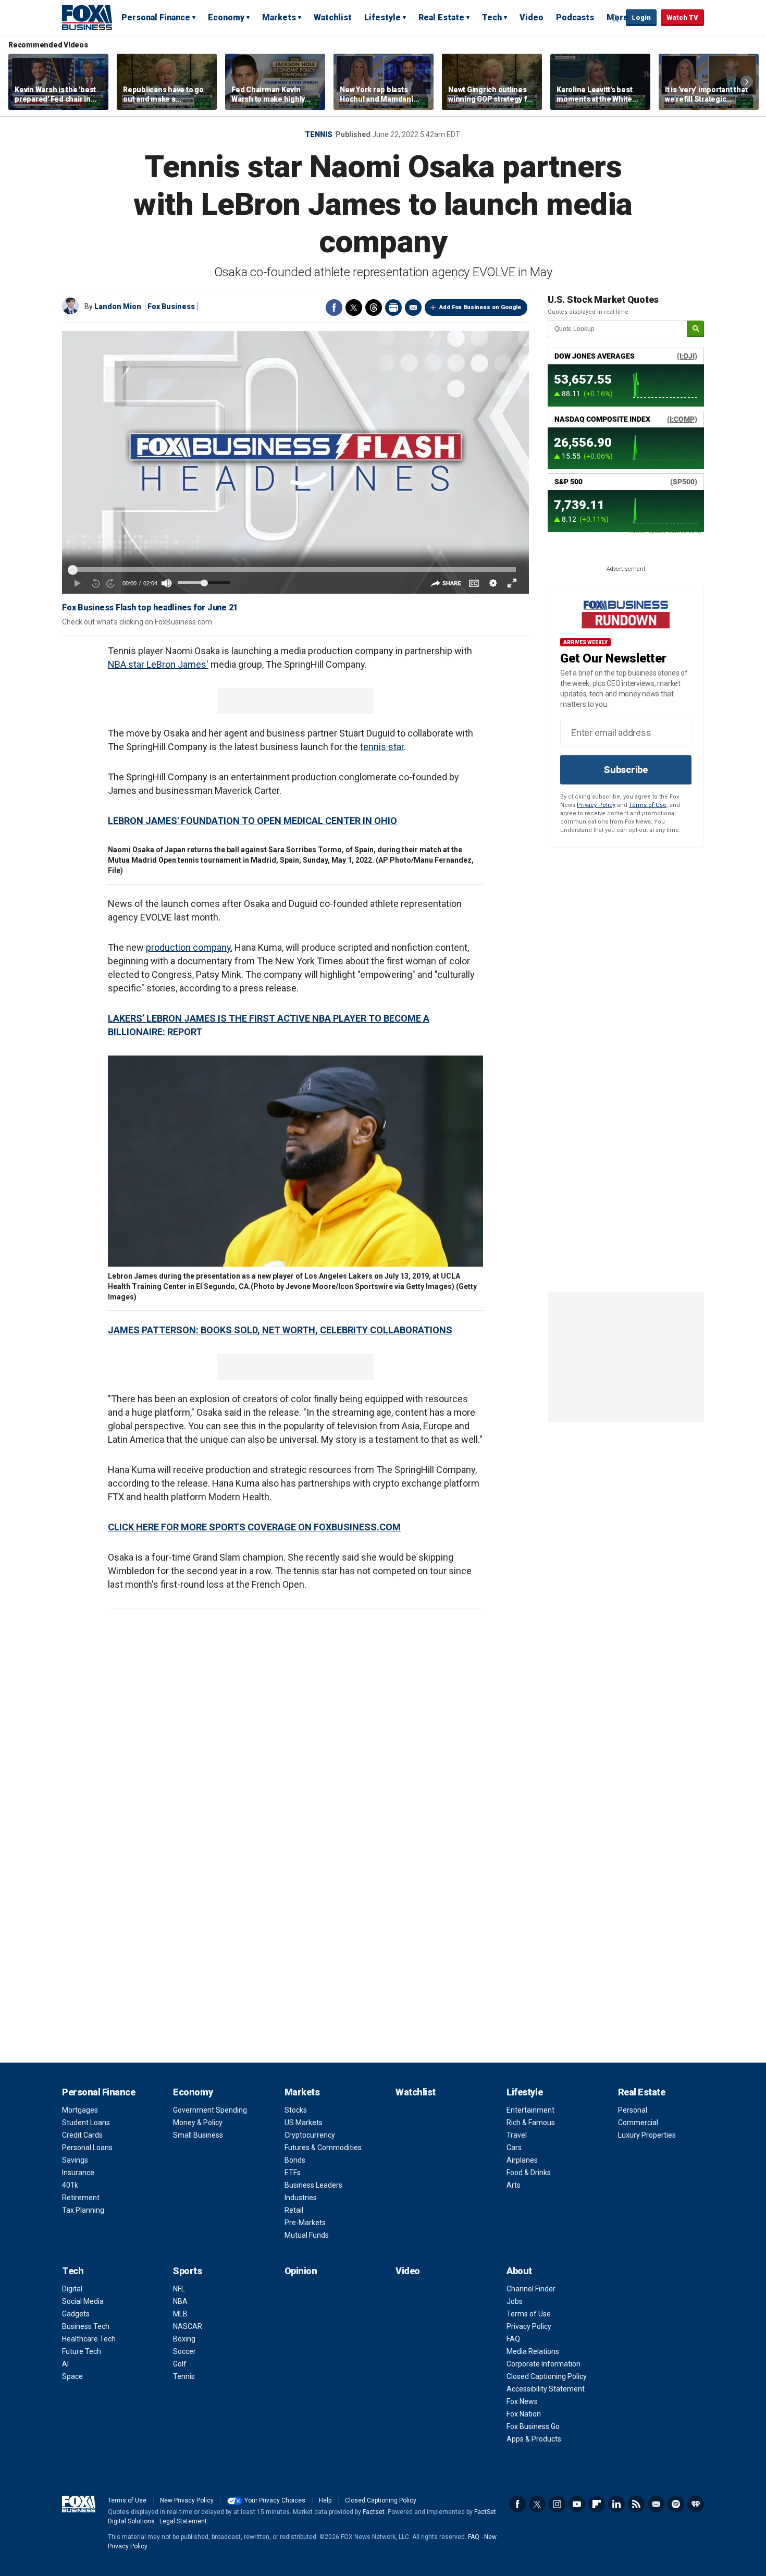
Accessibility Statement (546, 2389)
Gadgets (76, 2314)
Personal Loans (87, 2148)
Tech (492, 17)
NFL (179, 2289)
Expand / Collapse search (615, 18)
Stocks (296, 2110)
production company (188, 947)
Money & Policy (198, 2123)
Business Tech (86, 2326)
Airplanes (522, 2160)
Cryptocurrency (310, 2135)
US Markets (304, 2123)
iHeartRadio (696, 2504)
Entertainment (530, 2110)
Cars (514, 2148)
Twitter (354, 308)
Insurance (78, 2173)
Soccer (184, 2351)
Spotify (676, 2504)
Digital (72, 2289)
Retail (294, 2210)
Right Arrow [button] (747, 82)
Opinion (301, 2271)
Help (325, 2500)
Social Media (83, 2301)
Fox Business (87, 17)
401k (70, 2185)
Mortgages (80, 2110)
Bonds (295, 2160)
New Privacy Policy (187, 2500)
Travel (517, 2135)
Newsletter (656, 2504)
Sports (187, 2271)
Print (393, 308)
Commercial (638, 2123)
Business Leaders (313, 2185)
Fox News (522, 2401)
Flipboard (597, 2504)
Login (641, 17)
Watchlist (333, 17)
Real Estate (441, 17)
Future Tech (82, 2351)
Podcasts (575, 17)
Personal (633, 2110)
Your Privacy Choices (275, 2500)
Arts (514, 2185)
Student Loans (86, 2123)
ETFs (293, 2173)
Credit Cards (82, 2135)
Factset (374, 2512)
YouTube (577, 2504)
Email (413, 308)
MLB (180, 2314)
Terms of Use (648, 805)
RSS (636, 2504)
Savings (75, 2160)
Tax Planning (83, 2210)
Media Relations (533, 2351)
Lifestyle (382, 17)
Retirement (81, 2198)
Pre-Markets (305, 2223)
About (519, 2271)
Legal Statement (183, 2521)
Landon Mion (118, 306)
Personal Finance (156, 17)
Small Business (198, 2135)
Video (532, 17)
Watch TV (682, 17)
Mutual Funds (307, 2235)
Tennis (319, 134)
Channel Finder (531, 2289)
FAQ (513, 2339)
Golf (180, 2364)
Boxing (184, 2339)
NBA (180, 2301)
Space (72, 2376)
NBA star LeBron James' (158, 664)
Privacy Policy (596, 805)
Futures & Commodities (323, 2148)
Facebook (334, 308)
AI (65, 2364)
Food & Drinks (529, 2173)
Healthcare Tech (89, 2339)
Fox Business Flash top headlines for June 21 (150, 608)
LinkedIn (616, 2504)
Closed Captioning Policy (547, 2376)
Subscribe (626, 770)
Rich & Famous (531, 2123)
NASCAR (188, 2326)
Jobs (515, 2301)
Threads (374, 308)
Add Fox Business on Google (480, 307)
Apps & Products (534, 2439)
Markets (279, 17)
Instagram (557, 2504)
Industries (301, 2198)
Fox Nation (524, 2414)
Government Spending (210, 2110)
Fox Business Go (533, 2426)
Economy (226, 17)
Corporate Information (543, 2364)
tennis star (382, 747)
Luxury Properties (647, 2135)
